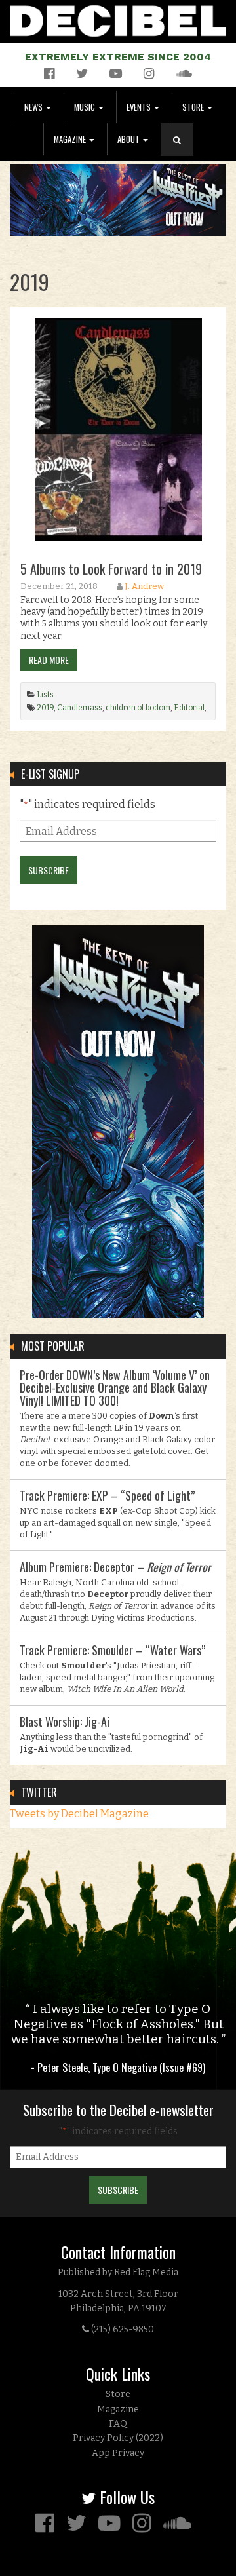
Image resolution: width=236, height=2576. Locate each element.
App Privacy (118, 2453)
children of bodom (138, 708)
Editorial (189, 708)
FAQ (118, 2424)
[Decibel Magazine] (118, 19)
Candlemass (80, 708)
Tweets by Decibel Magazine (79, 1814)
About (129, 139)
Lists (45, 695)
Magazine (71, 139)
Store (194, 107)
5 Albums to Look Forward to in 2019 (111, 569)
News (34, 107)
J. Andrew (144, 586)
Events (140, 107)
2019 (45, 708)
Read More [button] (49, 660)
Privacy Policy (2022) (118, 2438)
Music (86, 107)
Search (182, 153)
